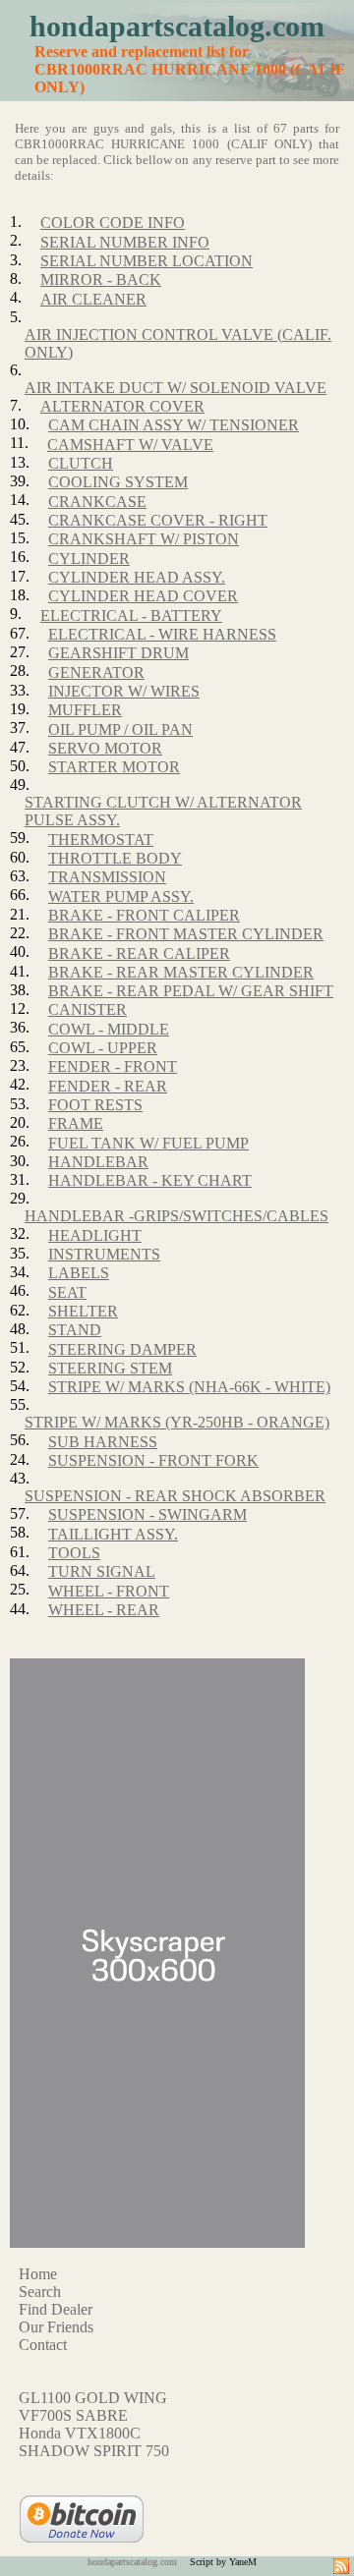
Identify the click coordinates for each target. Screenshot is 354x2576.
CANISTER (88, 1009)
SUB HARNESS (103, 1442)
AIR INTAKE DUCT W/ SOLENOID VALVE (176, 388)
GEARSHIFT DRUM (118, 653)
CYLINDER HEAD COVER (143, 596)
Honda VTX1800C (80, 2433)
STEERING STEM (110, 1368)
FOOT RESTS (95, 1105)
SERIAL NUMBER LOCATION (147, 261)
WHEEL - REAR (104, 1610)
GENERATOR (96, 672)
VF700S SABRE (73, 2415)
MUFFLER (85, 710)
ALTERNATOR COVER (122, 406)
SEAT (67, 1292)
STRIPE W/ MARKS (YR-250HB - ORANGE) (177, 1422)
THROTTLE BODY (115, 858)
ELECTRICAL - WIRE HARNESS (162, 634)
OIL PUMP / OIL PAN (120, 729)
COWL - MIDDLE (109, 1029)
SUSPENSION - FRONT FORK (153, 1460)
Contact (43, 2345)
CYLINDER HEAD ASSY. (137, 577)
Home (38, 2274)
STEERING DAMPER (122, 1349)
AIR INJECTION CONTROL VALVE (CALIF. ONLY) (178, 343)
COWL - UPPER (103, 1048)
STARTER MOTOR (114, 767)
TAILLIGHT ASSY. (113, 1534)
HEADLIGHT (95, 1235)
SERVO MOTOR (105, 748)
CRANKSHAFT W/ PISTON (144, 539)
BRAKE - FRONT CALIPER (144, 915)
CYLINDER (89, 559)
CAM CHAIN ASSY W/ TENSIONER (174, 425)
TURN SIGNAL (102, 1571)
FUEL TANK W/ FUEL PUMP (148, 1143)
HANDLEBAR (98, 1162)
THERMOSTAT (101, 840)
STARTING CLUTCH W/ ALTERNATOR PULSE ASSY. (163, 811)
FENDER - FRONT (113, 1066)
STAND (75, 1330)
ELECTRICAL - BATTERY (131, 616)
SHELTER (83, 1311)
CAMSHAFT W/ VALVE (130, 445)
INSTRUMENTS (104, 1254)
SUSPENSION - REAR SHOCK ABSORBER (175, 1496)
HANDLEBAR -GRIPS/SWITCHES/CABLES (177, 1216)
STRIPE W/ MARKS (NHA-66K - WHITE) (189, 1387)
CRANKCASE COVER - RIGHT (158, 520)
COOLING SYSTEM (118, 482)
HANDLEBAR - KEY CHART (150, 1180)
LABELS (79, 1273)
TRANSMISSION (107, 877)
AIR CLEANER (93, 299)
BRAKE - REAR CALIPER (139, 953)
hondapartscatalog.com (177, 26)
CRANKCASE (97, 502)
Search (40, 2292)
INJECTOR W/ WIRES (124, 691)
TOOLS (74, 1553)
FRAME (76, 1123)
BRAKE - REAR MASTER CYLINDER (181, 972)
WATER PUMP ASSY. (121, 896)
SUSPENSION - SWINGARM (147, 1514)
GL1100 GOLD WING (93, 2398)
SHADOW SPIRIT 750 (94, 2451)
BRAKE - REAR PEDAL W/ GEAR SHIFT (191, 991)
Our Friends (56, 2327)
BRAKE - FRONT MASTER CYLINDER (186, 934)
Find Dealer (56, 2309)
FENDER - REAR (108, 1086)
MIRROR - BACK (101, 280)
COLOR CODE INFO (113, 223)
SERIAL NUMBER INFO (125, 242)
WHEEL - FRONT (109, 1591)
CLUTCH (81, 463)
